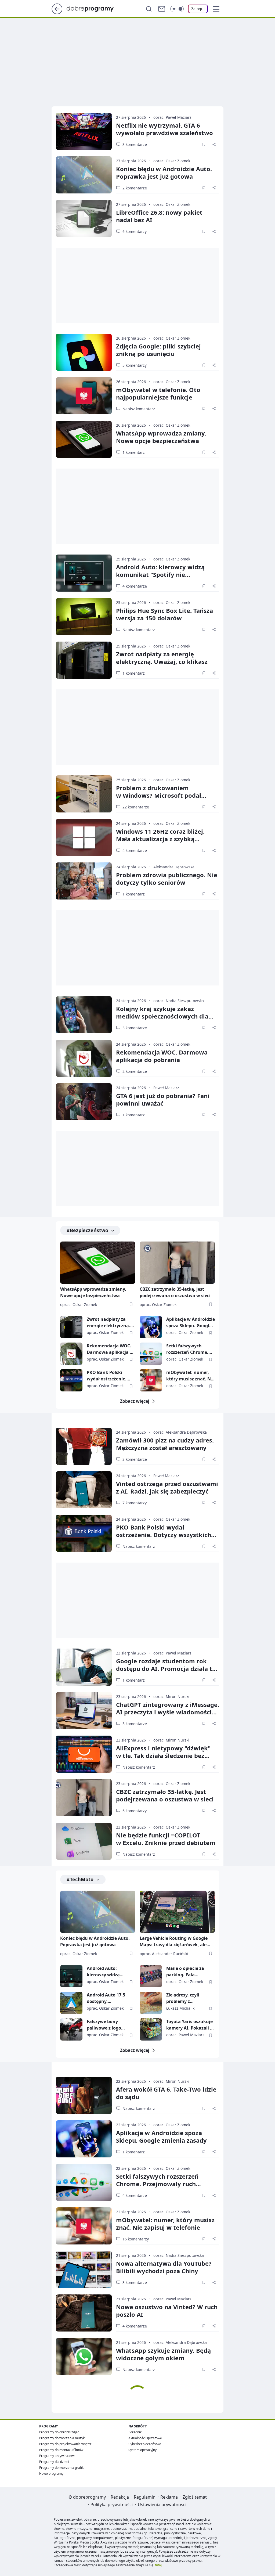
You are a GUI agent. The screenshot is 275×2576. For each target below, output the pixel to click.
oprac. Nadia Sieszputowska (179, 1001)
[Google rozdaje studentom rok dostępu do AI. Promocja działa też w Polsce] (84, 1667)
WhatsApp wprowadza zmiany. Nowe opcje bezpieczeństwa (161, 437)
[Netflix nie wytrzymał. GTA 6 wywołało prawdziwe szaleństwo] (84, 131)
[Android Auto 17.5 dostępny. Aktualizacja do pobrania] (71, 2003)
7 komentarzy (135, 1503)
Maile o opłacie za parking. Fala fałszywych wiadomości (185, 1972)
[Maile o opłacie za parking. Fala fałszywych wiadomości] (151, 1976)
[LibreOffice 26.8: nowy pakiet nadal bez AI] (84, 218)
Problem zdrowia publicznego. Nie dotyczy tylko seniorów (167, 879)
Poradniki (135, 2432)
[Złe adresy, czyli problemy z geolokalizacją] (151, 2003)
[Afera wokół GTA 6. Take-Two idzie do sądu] (84, 2095)
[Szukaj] (149, 9)
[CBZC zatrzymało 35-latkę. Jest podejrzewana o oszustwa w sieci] (177, 1263)
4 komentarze (135, 586)
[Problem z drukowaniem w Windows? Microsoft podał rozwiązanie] (84, 794)
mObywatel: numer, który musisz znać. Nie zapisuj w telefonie (190, 1376)
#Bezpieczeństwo (87, 1230)
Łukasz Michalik (180, 2008)
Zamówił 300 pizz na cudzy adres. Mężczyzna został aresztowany (165, 1444)
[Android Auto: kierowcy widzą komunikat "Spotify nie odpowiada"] (84, 573)
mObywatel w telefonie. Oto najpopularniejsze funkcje (158, 393)
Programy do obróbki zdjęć (59, 2432)
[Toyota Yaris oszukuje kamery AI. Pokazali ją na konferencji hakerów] (151, 2029)
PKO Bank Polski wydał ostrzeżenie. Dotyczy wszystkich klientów (108, 1376)
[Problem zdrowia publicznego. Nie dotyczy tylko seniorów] (84, 881)
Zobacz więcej (135, 1401)
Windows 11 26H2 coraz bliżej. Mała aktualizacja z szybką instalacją (160, 839)
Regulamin (145, 2497)
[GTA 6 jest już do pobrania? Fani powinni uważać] (84, 1102)
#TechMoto (80, 1879)
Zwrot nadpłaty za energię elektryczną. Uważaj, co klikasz (162, 658)
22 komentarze (136, 807)
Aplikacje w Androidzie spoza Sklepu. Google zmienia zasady (191, 1323)
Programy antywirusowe (57, 2456)
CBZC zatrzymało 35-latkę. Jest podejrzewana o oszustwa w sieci (175, 1292)
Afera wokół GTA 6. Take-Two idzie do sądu (166, 2093)
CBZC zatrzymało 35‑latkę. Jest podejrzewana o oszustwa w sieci (165, 1795)
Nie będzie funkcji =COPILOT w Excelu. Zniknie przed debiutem (166, 1839)
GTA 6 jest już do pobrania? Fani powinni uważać (163, 1099)
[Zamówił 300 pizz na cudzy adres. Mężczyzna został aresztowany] (84, 1446)
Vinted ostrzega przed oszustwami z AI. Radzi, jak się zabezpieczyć (167, 1487)
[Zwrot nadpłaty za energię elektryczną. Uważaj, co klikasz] (84, 660)
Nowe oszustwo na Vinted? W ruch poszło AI (167, 2311)
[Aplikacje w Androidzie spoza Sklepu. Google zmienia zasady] (151, 1327)
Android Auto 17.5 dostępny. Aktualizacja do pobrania (106, 1998)
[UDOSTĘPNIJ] (214, 144)
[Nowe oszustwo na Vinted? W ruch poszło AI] (84, 2313)
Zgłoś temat (195, 2497)
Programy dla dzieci (54, 2462)
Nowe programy (51, 2474)
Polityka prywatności (112, 2505)
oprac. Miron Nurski (171, 1697)
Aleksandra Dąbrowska (174, 867)
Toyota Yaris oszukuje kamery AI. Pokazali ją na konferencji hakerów (190, 2025)
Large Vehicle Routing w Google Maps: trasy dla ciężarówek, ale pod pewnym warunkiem (174, 1942)
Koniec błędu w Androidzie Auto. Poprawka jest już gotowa (164, 172)
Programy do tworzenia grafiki (62, 2468)
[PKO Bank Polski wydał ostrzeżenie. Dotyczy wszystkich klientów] (71, 1380)
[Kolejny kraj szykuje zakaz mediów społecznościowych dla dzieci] (84, 1015)
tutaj (158, 2565)
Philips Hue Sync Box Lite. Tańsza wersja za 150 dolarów (164, 614)
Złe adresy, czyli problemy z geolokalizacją (183, 1998)
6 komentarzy (135, 231)
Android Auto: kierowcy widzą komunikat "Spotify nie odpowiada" (160, 574)
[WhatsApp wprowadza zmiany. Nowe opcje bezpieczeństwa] (84, 439)
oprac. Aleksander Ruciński (164, 1954)
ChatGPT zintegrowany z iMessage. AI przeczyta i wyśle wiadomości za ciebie (168, 1712)
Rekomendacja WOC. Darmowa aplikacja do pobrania (162, 1056)
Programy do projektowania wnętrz (65, 2444)
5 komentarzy (135, 365)
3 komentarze (135, 144)
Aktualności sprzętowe (145, 2438)
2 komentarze (135, 188)
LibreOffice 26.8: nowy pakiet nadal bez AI (159, 216)
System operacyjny (142, 2450)
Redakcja (120, 2497)
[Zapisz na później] (204, 144)
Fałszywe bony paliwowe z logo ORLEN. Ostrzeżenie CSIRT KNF (108, 2025)
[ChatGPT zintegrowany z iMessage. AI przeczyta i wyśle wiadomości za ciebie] (84, 1711)
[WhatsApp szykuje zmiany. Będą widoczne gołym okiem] (84, 2356)
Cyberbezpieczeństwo (145, 2444)
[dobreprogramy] (94, 8)
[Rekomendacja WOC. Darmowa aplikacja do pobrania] (84, 1058)
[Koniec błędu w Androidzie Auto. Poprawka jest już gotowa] (84, 175)
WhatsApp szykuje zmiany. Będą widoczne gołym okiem (163, 2354)
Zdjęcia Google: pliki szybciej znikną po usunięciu (158, 350)
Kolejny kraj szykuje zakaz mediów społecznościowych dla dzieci (162, 1016)
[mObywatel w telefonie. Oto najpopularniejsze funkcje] (84, 396)
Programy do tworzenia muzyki (62, 2438)
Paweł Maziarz (166, 1088)
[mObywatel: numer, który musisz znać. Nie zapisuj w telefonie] (151, 1380)
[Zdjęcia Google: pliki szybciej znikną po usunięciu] (84, 352)
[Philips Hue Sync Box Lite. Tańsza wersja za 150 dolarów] (84, 617)
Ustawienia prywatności (162, 2505)
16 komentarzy (136, 2239)
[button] (216, 9)
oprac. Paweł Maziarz (172, 117)
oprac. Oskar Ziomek (172, 161)
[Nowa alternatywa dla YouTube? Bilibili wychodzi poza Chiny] (84, 2269)
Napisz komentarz (139, 409)
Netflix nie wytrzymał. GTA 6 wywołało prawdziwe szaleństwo (164, 129)
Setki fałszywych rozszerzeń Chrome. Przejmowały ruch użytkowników (187, 1349)
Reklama (169, 2497)
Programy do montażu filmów (61, 2450)
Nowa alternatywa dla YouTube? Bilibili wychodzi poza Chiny (164, 2267)
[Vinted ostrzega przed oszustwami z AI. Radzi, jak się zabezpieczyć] (84, 1490)
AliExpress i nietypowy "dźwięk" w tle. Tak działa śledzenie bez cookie (163, 1755)
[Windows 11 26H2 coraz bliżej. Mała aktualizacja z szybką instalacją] (84, 837)
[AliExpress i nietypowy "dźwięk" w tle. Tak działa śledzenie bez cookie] (84, 1754)
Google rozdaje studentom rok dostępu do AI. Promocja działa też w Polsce (167, 1668)
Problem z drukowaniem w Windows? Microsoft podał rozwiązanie (159, 795)
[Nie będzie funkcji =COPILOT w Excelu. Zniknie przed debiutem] (84, 1841)
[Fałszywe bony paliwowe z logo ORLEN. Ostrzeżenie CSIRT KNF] (71, 2029)
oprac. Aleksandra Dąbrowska (180, 1432)
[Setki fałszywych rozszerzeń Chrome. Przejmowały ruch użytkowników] (151, 1354)
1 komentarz (134, 452)
